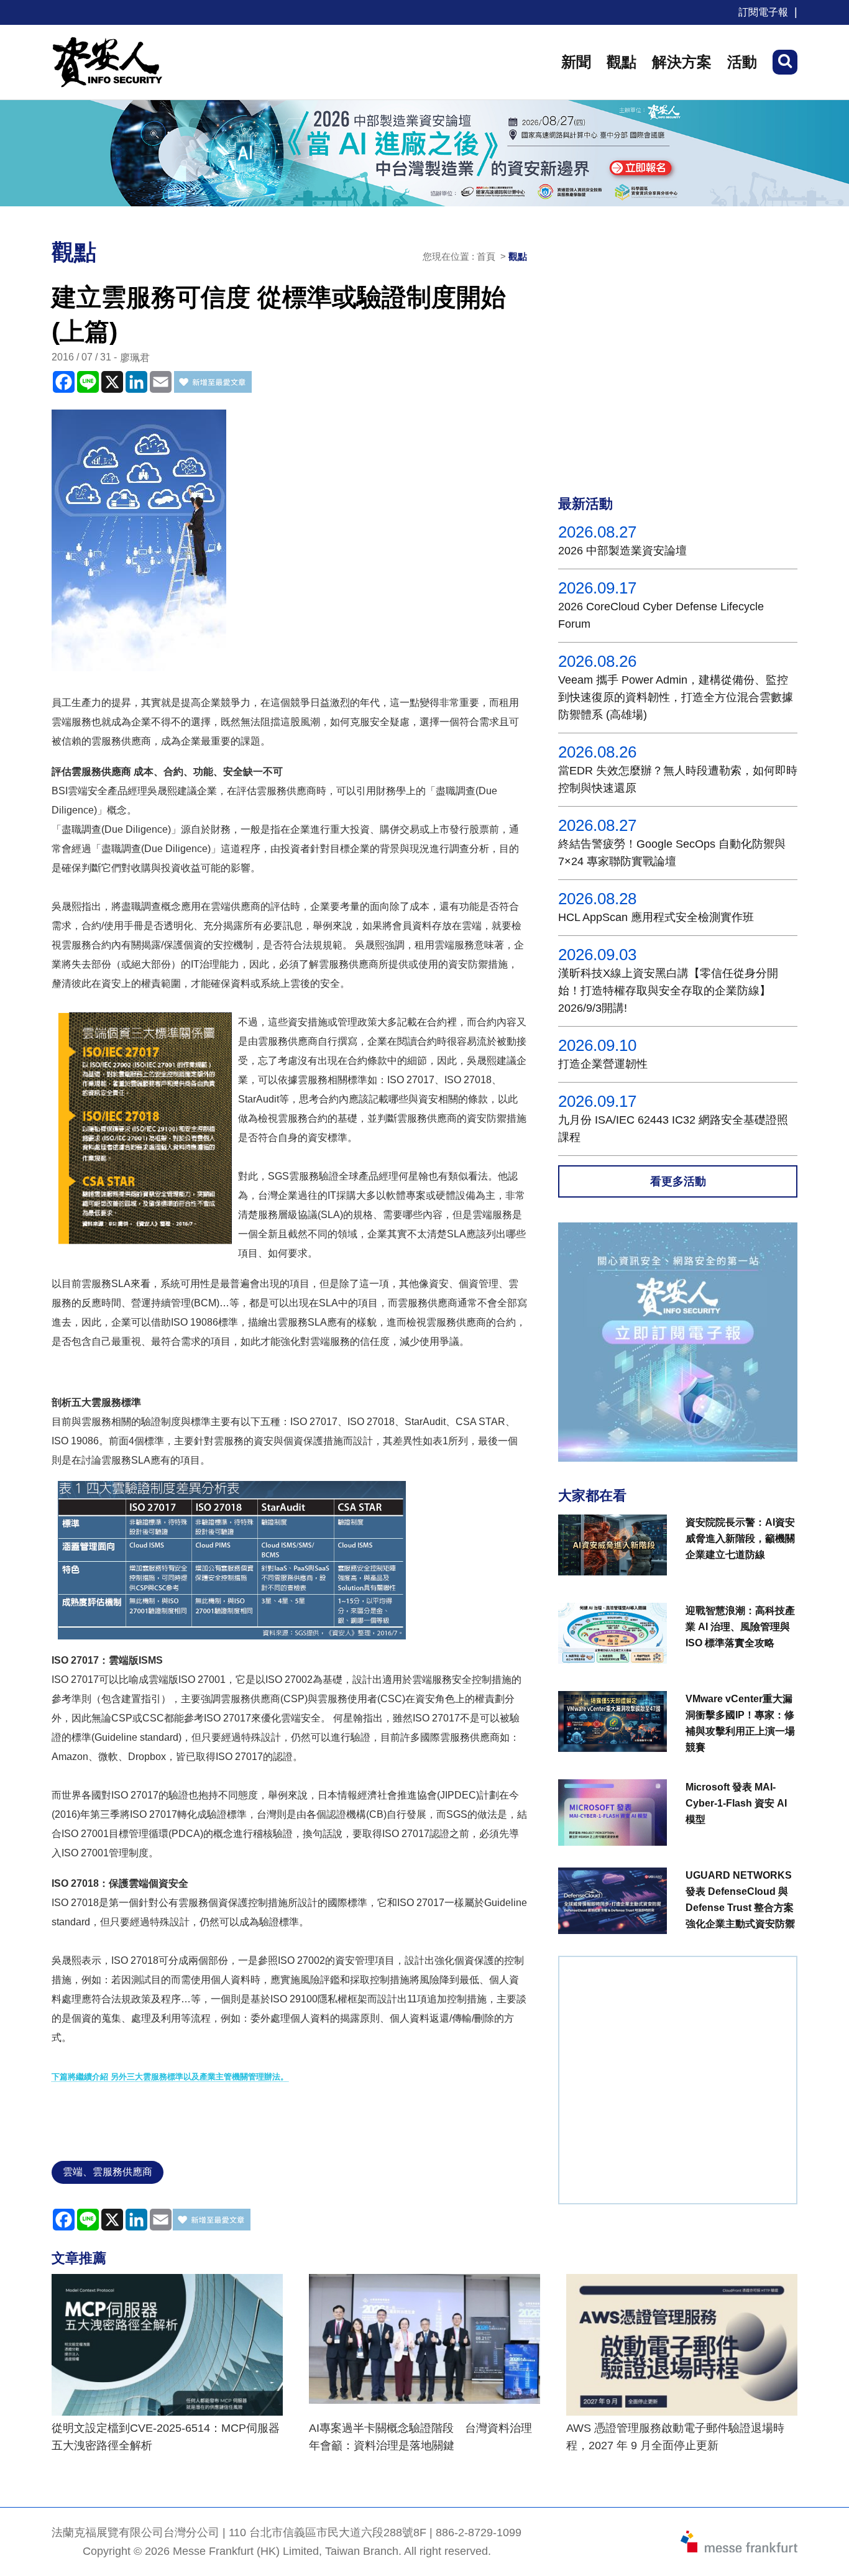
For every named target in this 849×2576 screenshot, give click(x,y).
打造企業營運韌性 (603, 1064)
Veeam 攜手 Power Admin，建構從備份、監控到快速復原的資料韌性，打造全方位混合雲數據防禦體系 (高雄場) (676, 697)
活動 (742, 62)
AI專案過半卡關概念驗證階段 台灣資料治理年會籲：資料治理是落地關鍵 (420, 2437)
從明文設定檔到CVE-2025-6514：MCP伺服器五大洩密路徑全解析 (166, 2437)
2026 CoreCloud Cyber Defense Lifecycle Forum (661, 615)
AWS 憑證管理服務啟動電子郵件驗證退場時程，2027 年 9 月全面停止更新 (675, 2437)
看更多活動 (678, 1181)
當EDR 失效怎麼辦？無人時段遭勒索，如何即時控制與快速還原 (678, 779)
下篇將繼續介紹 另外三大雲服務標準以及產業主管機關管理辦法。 (170, 2077)
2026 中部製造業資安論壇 (622, 551)
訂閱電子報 (763, 12)
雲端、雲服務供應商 (108, 2172)
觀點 (622, 62)
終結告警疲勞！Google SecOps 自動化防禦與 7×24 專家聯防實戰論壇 (672, 853)
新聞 (576, 62)
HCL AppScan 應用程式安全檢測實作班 (656, 917)
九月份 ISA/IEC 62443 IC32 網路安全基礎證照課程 (673, 1129)
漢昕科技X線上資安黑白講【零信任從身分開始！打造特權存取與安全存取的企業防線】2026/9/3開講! (668, 991)
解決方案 (682, 62)
